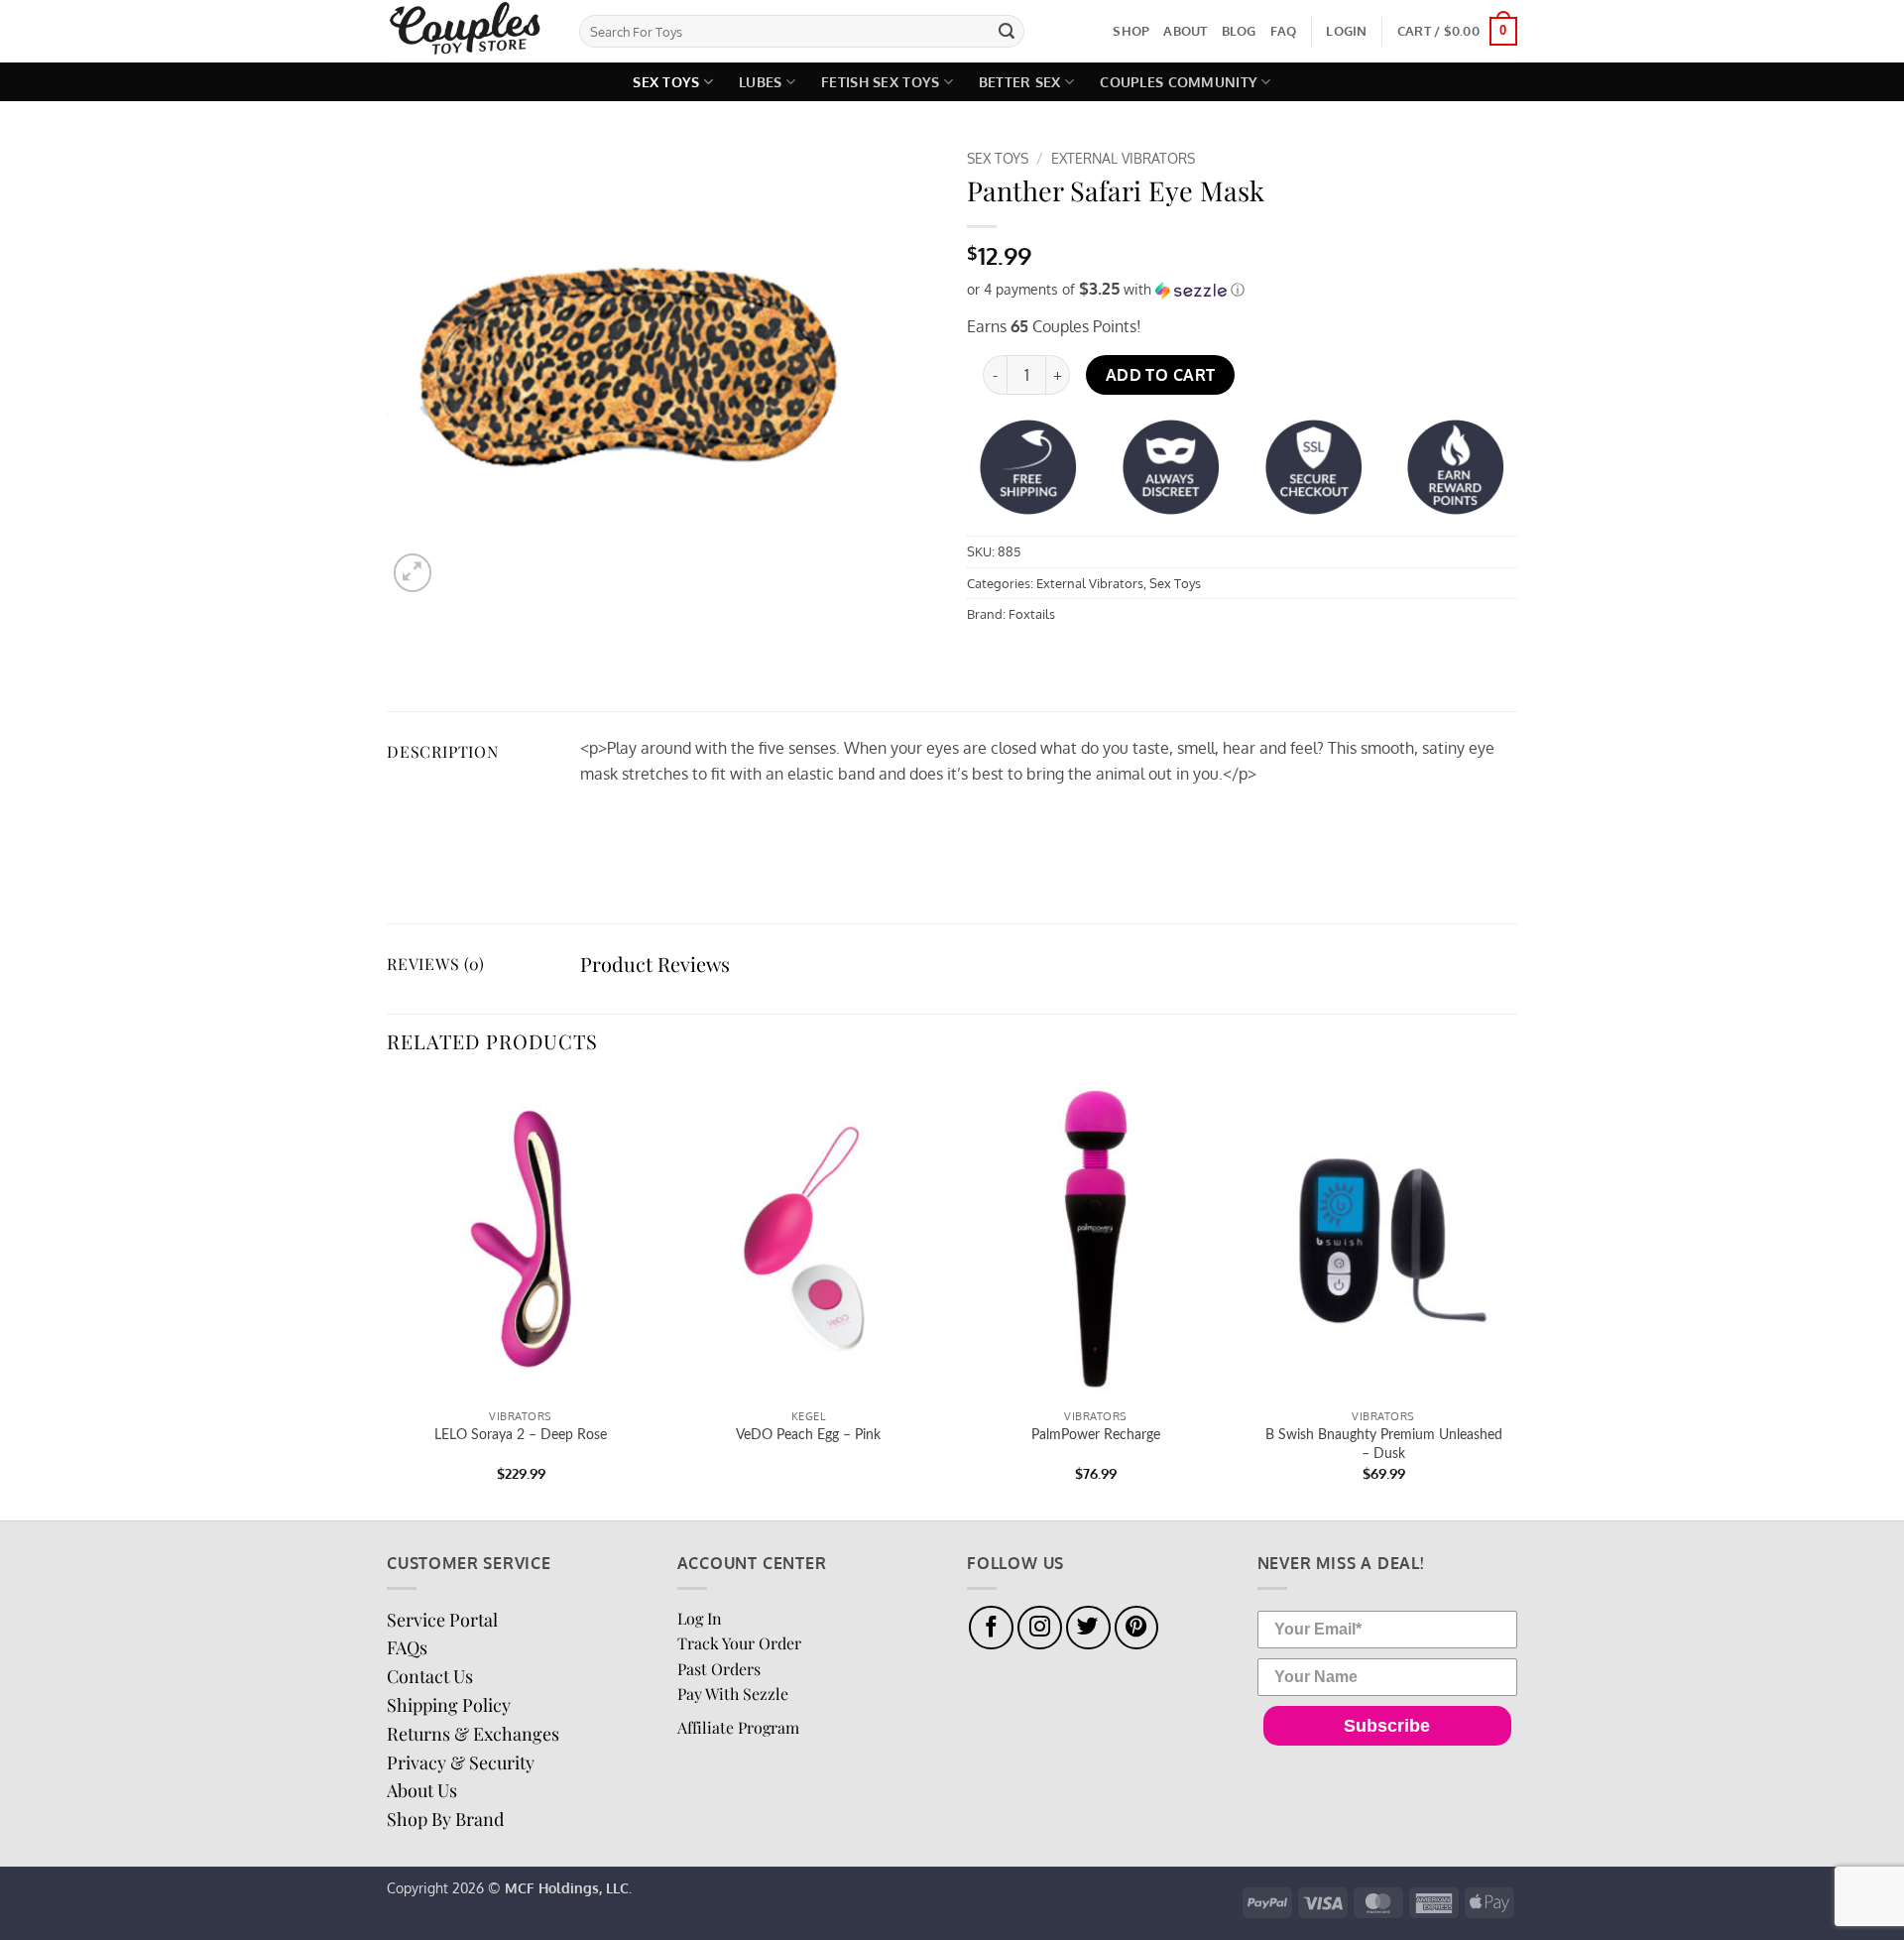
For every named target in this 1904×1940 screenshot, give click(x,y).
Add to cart (1161, 375)
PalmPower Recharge (1096, 1435)
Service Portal (442, 1620)
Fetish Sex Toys (880, 81)
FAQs (407, 1647)
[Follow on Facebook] (991, 1628)
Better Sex (1020, 81)
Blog (1239, 31)
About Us (422, 1790)
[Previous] (388, 1297)
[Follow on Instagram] (1040, 1628)
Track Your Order (739, 1643)
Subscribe (1387, 1726)
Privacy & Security (461, 1762)
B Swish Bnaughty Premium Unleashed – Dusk (1384, 1444)
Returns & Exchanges (473, 1734)
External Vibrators (1123, 158)
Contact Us (430, 1676)
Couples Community (1179, 81)
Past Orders (719, 1669)
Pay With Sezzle (733, 1694)
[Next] (1516, 1297)
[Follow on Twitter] (1088, 1628)
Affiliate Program (738, 1727)
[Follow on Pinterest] (1137, 1628)
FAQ (1284, 31)
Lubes (760, 81)
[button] (1346, 31)
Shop (1131, 31)
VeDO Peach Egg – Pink (808, 1435)
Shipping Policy (449, 1705)
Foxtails (1032, 614)
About (1185, 31)
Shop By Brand (445, 1819)
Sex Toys (666, 81)
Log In (700, 1618)
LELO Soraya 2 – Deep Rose (521, 1435)
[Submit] (1007, 32)
